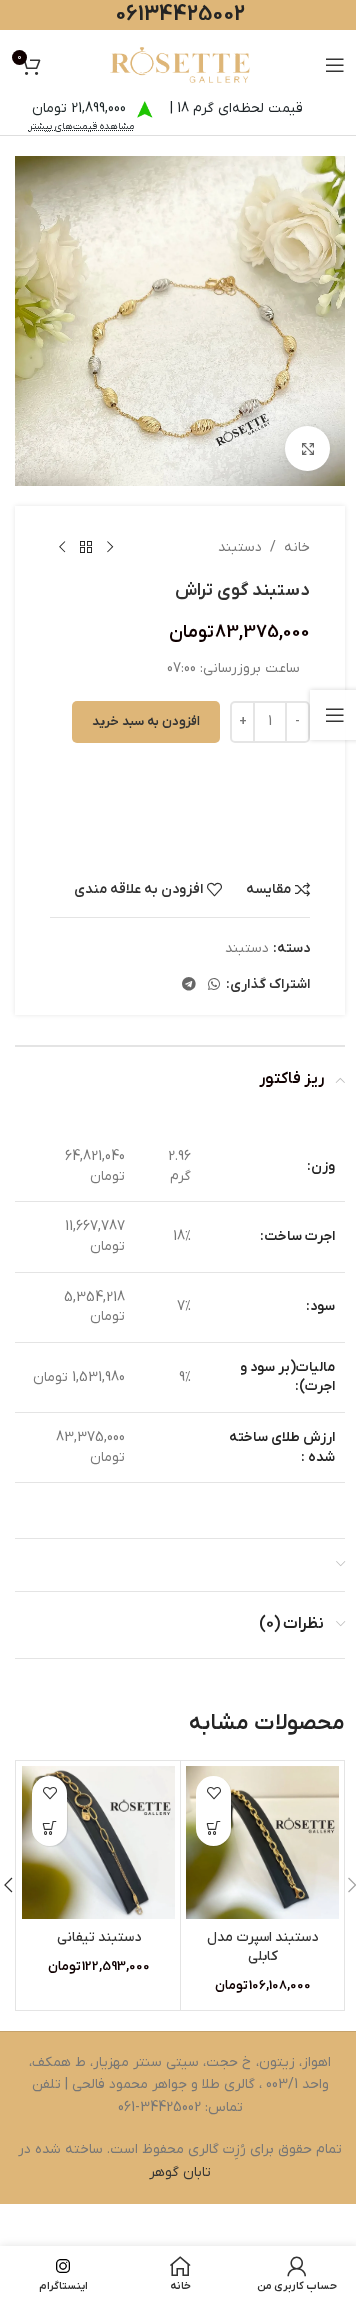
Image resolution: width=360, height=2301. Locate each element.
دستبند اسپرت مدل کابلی (262, 1947)
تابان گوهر (180, 2172)
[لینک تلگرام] (189, 985)
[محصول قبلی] (110, 548)
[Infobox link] (180, 778)
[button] (213, 1828)
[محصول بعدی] (62, 548)
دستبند (240, 547)
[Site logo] (180, 64)
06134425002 (180, 14)
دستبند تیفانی (99, 1937)
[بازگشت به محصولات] (86, 548)
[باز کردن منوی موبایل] (335, 65)
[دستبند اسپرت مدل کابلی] (262, 1842)
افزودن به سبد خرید (146, 721)
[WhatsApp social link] (214, 985)
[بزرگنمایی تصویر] (307, 448)
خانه (297, 547)
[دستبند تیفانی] (98, 1842)
